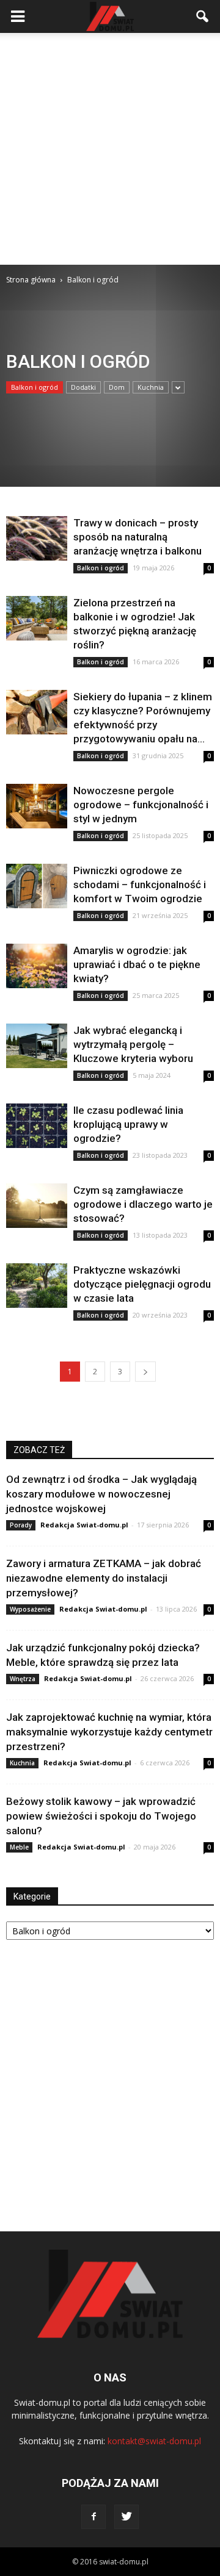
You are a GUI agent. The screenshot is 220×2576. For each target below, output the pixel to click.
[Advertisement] (110, 149)
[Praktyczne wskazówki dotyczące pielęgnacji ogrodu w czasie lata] (37, 1286)
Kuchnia (151, 387)
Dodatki (83, 387)
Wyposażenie (30, 1609)
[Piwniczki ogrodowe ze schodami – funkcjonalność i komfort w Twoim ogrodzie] (37, 886)
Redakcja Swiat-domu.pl (84, 1525)
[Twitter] (127, 2517)
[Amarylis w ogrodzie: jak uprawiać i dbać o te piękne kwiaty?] (37, 966)
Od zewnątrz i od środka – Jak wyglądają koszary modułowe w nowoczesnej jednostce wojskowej (101, 1494)
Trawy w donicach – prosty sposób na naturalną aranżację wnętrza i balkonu (137, 537)
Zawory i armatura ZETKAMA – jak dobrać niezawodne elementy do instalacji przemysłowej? (104, 1578)
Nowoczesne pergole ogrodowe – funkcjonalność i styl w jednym (141, 805)
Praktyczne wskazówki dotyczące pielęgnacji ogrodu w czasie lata (142, 1284)
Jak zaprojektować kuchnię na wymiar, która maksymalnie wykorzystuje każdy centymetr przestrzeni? (109, 1732)
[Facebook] (94, 2517)
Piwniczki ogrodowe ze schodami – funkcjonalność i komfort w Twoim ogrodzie (140, 884)
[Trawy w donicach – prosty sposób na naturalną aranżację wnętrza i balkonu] (37, 538)
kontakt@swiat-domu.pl (154, 2441)
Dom (117, 387)
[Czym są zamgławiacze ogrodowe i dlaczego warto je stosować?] (37, 1206)
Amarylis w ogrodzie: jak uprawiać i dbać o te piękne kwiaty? (137, 964)
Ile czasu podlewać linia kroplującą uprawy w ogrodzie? (128, 1124)
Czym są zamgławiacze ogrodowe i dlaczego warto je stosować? (143, 1204)
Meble (19, 1847)
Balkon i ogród (35, 387)
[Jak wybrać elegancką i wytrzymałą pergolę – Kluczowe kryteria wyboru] (37, 1046)
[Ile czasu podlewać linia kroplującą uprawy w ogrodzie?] (37, 1126)
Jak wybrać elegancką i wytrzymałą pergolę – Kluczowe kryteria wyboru (133, 1044)
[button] (203, 16)
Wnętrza (23, 1679)
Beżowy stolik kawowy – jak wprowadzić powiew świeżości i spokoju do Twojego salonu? (101, 1816)
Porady (21, 1525)
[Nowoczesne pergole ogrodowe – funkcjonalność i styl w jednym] (37, 806)
